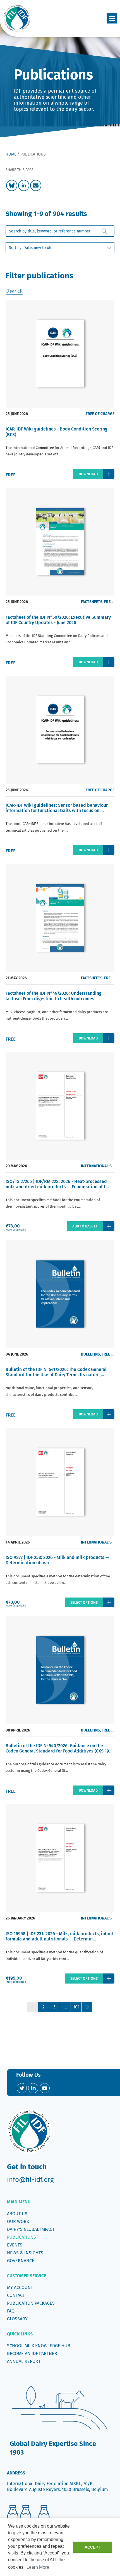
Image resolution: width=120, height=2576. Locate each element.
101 (76, 2007)
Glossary (17, 2319)
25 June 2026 (17, 414)
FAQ (11, 2311)
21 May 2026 (16, 978)
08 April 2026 (18, 1730)
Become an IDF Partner (32, 2353)
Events (15, 2245)
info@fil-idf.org (30, 2180)
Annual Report (24, 2361)
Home (11, 154)
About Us (17, 2214)
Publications (21, 2237)
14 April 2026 (18, 1542)
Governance (21, 2261)
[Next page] (87, 2007)
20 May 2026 (16, 1166)
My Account (20, 2287)
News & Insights (25, 2253)
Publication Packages (31, 2303)
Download (88, 474)
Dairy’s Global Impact (31, 2229)
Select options (84, 1602)
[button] (112, 18)
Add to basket (85, 1226)
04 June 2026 (17, 1354)
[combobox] (60, 231)
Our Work (18, 2221)
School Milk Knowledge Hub (39, 2346)
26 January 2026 (20, 1918)
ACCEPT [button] (93, 2547)
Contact (16, 2295)
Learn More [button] (38, 2567)
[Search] (105, 231)
